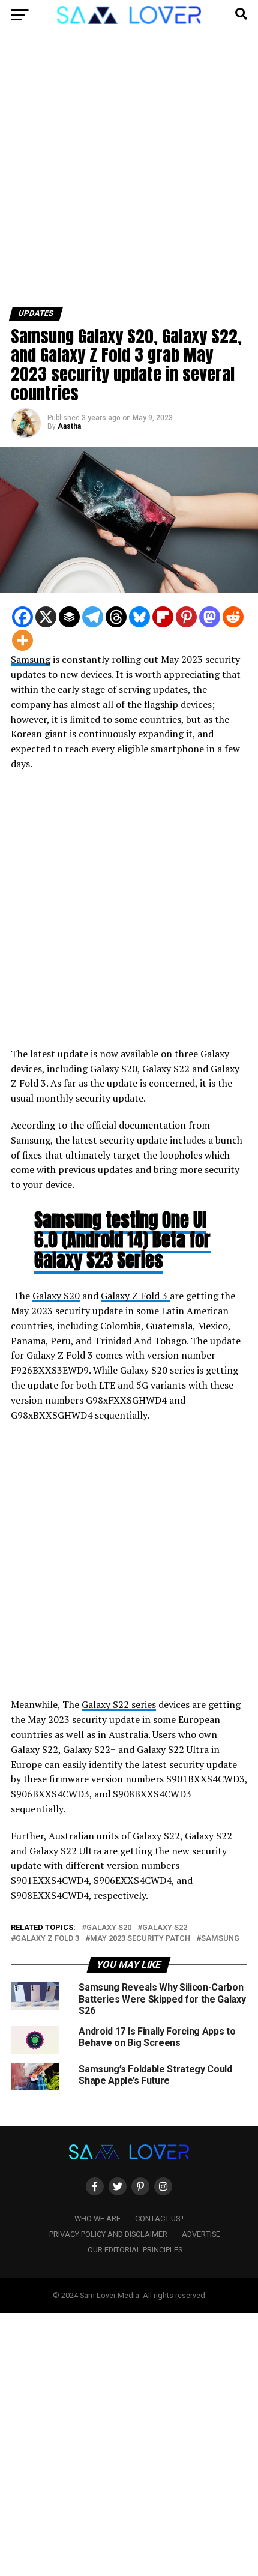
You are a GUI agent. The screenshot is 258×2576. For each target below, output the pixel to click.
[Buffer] (69, 617)
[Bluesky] (139, 617)
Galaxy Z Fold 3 (135, 1296)
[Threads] (116, 617)
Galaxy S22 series (119, 1704)
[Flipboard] (163, 617)
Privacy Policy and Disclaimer (108, 2234)
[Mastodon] (210, 617)
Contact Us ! (159, 2219)
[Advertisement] (129, 173)
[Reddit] (233, 617)
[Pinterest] (186, 617)
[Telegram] (93, 617)
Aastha (69, 426)
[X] (46, 617)
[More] (22, 640)
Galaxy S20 (56, 1296)
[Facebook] (22, 617)
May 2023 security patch (140, 1939)
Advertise (201, 2234)
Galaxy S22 (165, 1928)
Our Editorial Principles (135, 2250)
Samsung (31, 659)
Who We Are (97, 2219)
